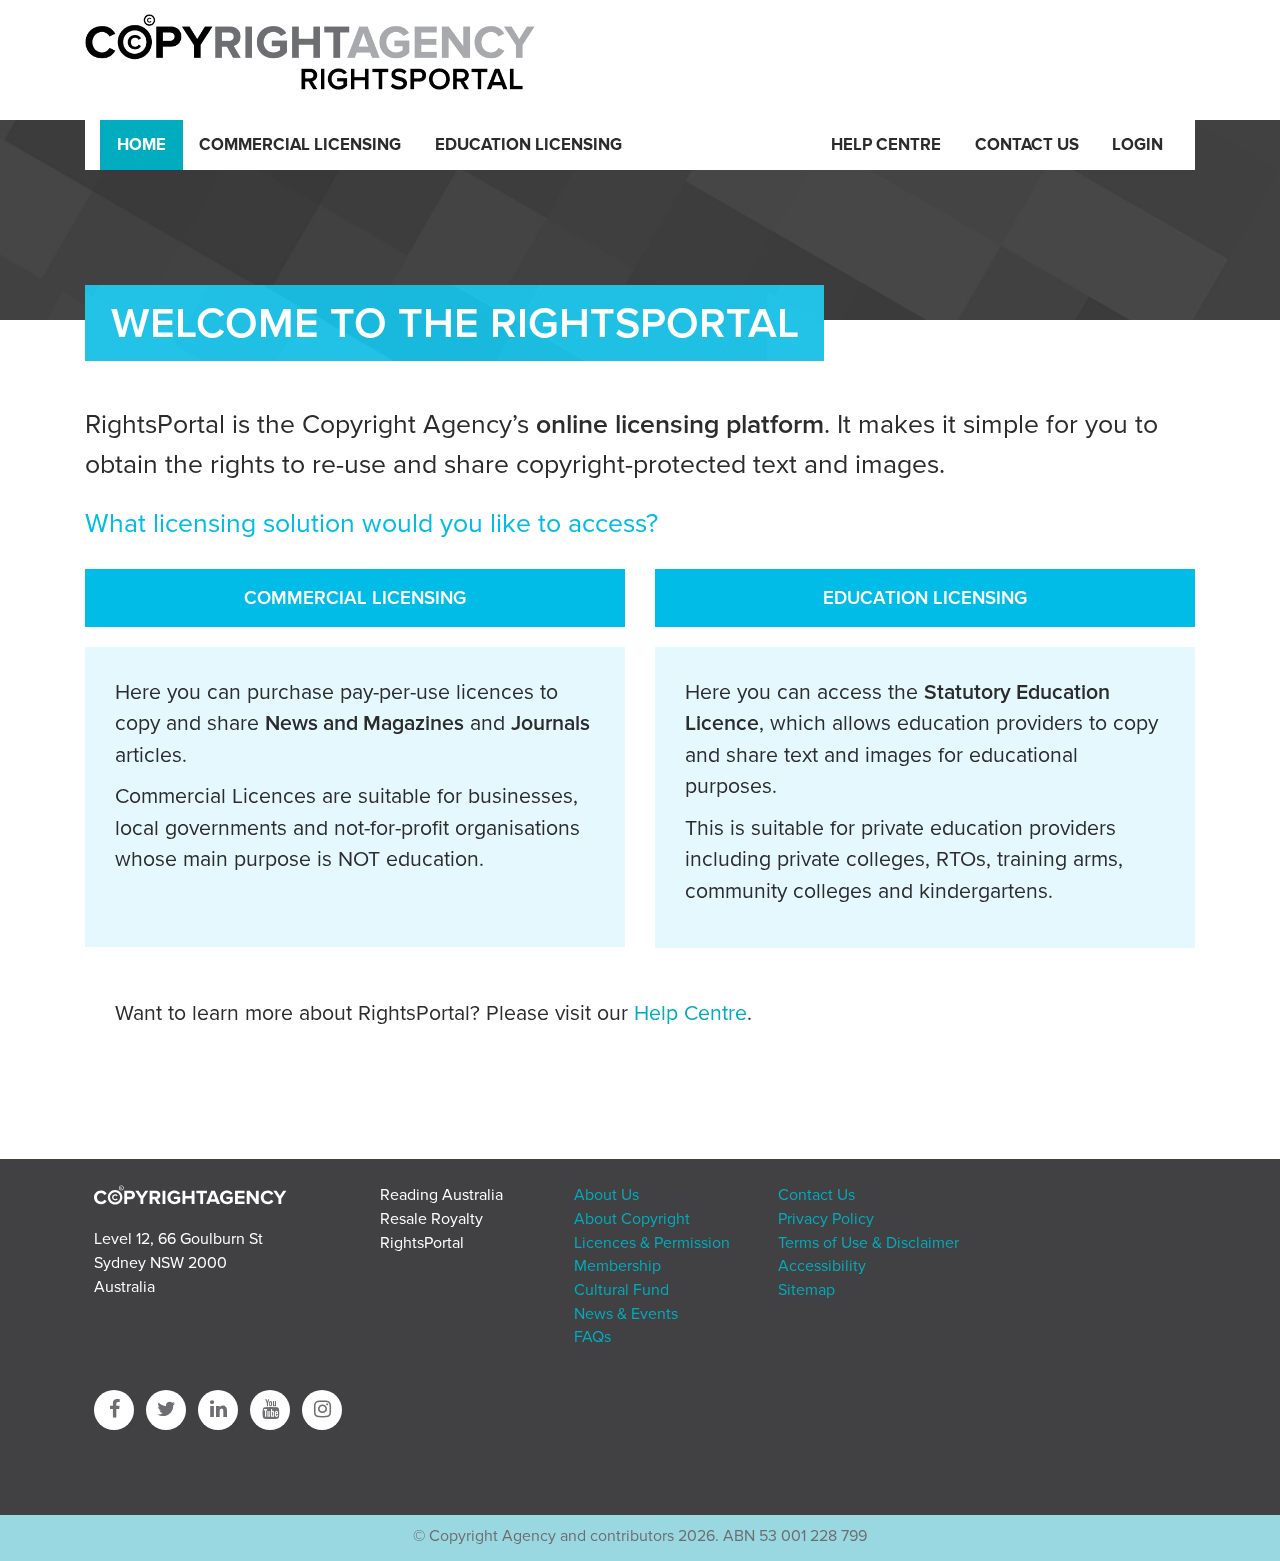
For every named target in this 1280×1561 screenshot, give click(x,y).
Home (141, 145)
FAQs (592, 1337)
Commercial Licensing (300, 145)
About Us (606, 1195)
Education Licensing (528, 145)
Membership (617, 1266)
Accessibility (822, 1266)
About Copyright (632, 1219)
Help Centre (886, 145)
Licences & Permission (652, 1243)
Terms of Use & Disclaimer (868, 1243)
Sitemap (806, 1290)
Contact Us (1027, 145)
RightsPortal (422, 1243)
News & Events (626, 1314)
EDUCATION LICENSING (925, 598)
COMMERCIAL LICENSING (355, 598)
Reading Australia (441, 1195)
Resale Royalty (431, 1219)
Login (1137, 145)
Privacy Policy (826, 1219)
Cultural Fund (621, 1290)
